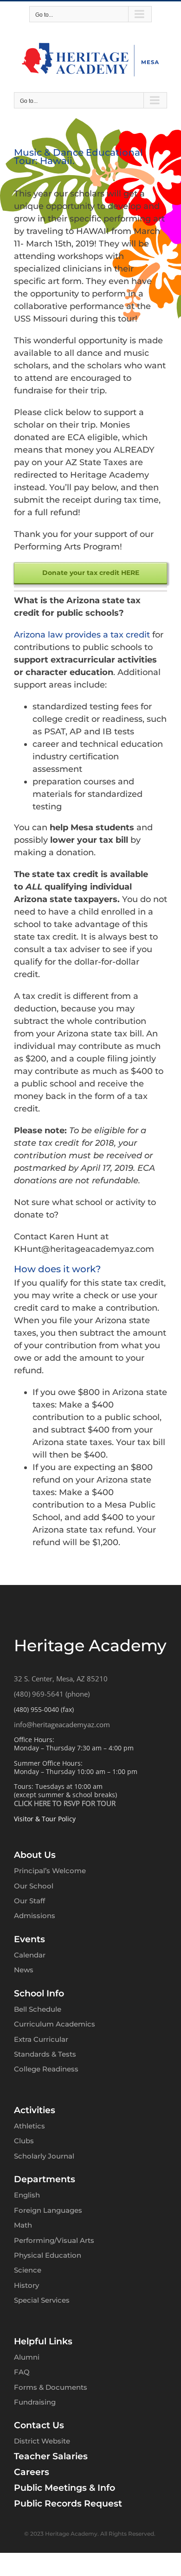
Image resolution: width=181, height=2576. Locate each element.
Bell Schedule (38, 2009)
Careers (32, 2472)
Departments (45, 2179)
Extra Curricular (41, 2039)
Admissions (35, 1916)
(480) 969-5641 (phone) (52, 1694)
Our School (34, 1886)
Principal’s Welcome (50, 1871)
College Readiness (46, 2069)
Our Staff (29, 1901)
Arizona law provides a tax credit (82, 635)
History (26, 2285)
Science (28, 2270)
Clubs (24, 2141)
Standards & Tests (45, 2054)
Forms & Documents (51, 2387)
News (24, 1970)
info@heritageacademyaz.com (62, 1724)
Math (23, 2225)
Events (29, 1939)
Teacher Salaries (51, 2456)
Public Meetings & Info (65, 2488)
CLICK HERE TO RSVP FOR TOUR (65, 1803)
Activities (35, 2110)
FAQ (22, 2372)
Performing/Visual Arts (54, 2240)
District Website (42, 2441)
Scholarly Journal (44, 2156)
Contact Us (39, 2425)
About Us (35, 1855)
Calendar (30, 1955)
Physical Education (48, 2255)
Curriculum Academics (55, 2024)
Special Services (42, 2300)
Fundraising (35, 2402)
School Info (39, 1993)
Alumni (27, 2357)
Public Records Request (68, 2503)
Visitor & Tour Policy (45, 1819)
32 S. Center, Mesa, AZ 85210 (61, 1679)
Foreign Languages (48, 2210)
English (27, 2195)
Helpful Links (43, 2341)
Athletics (29, 2126)
